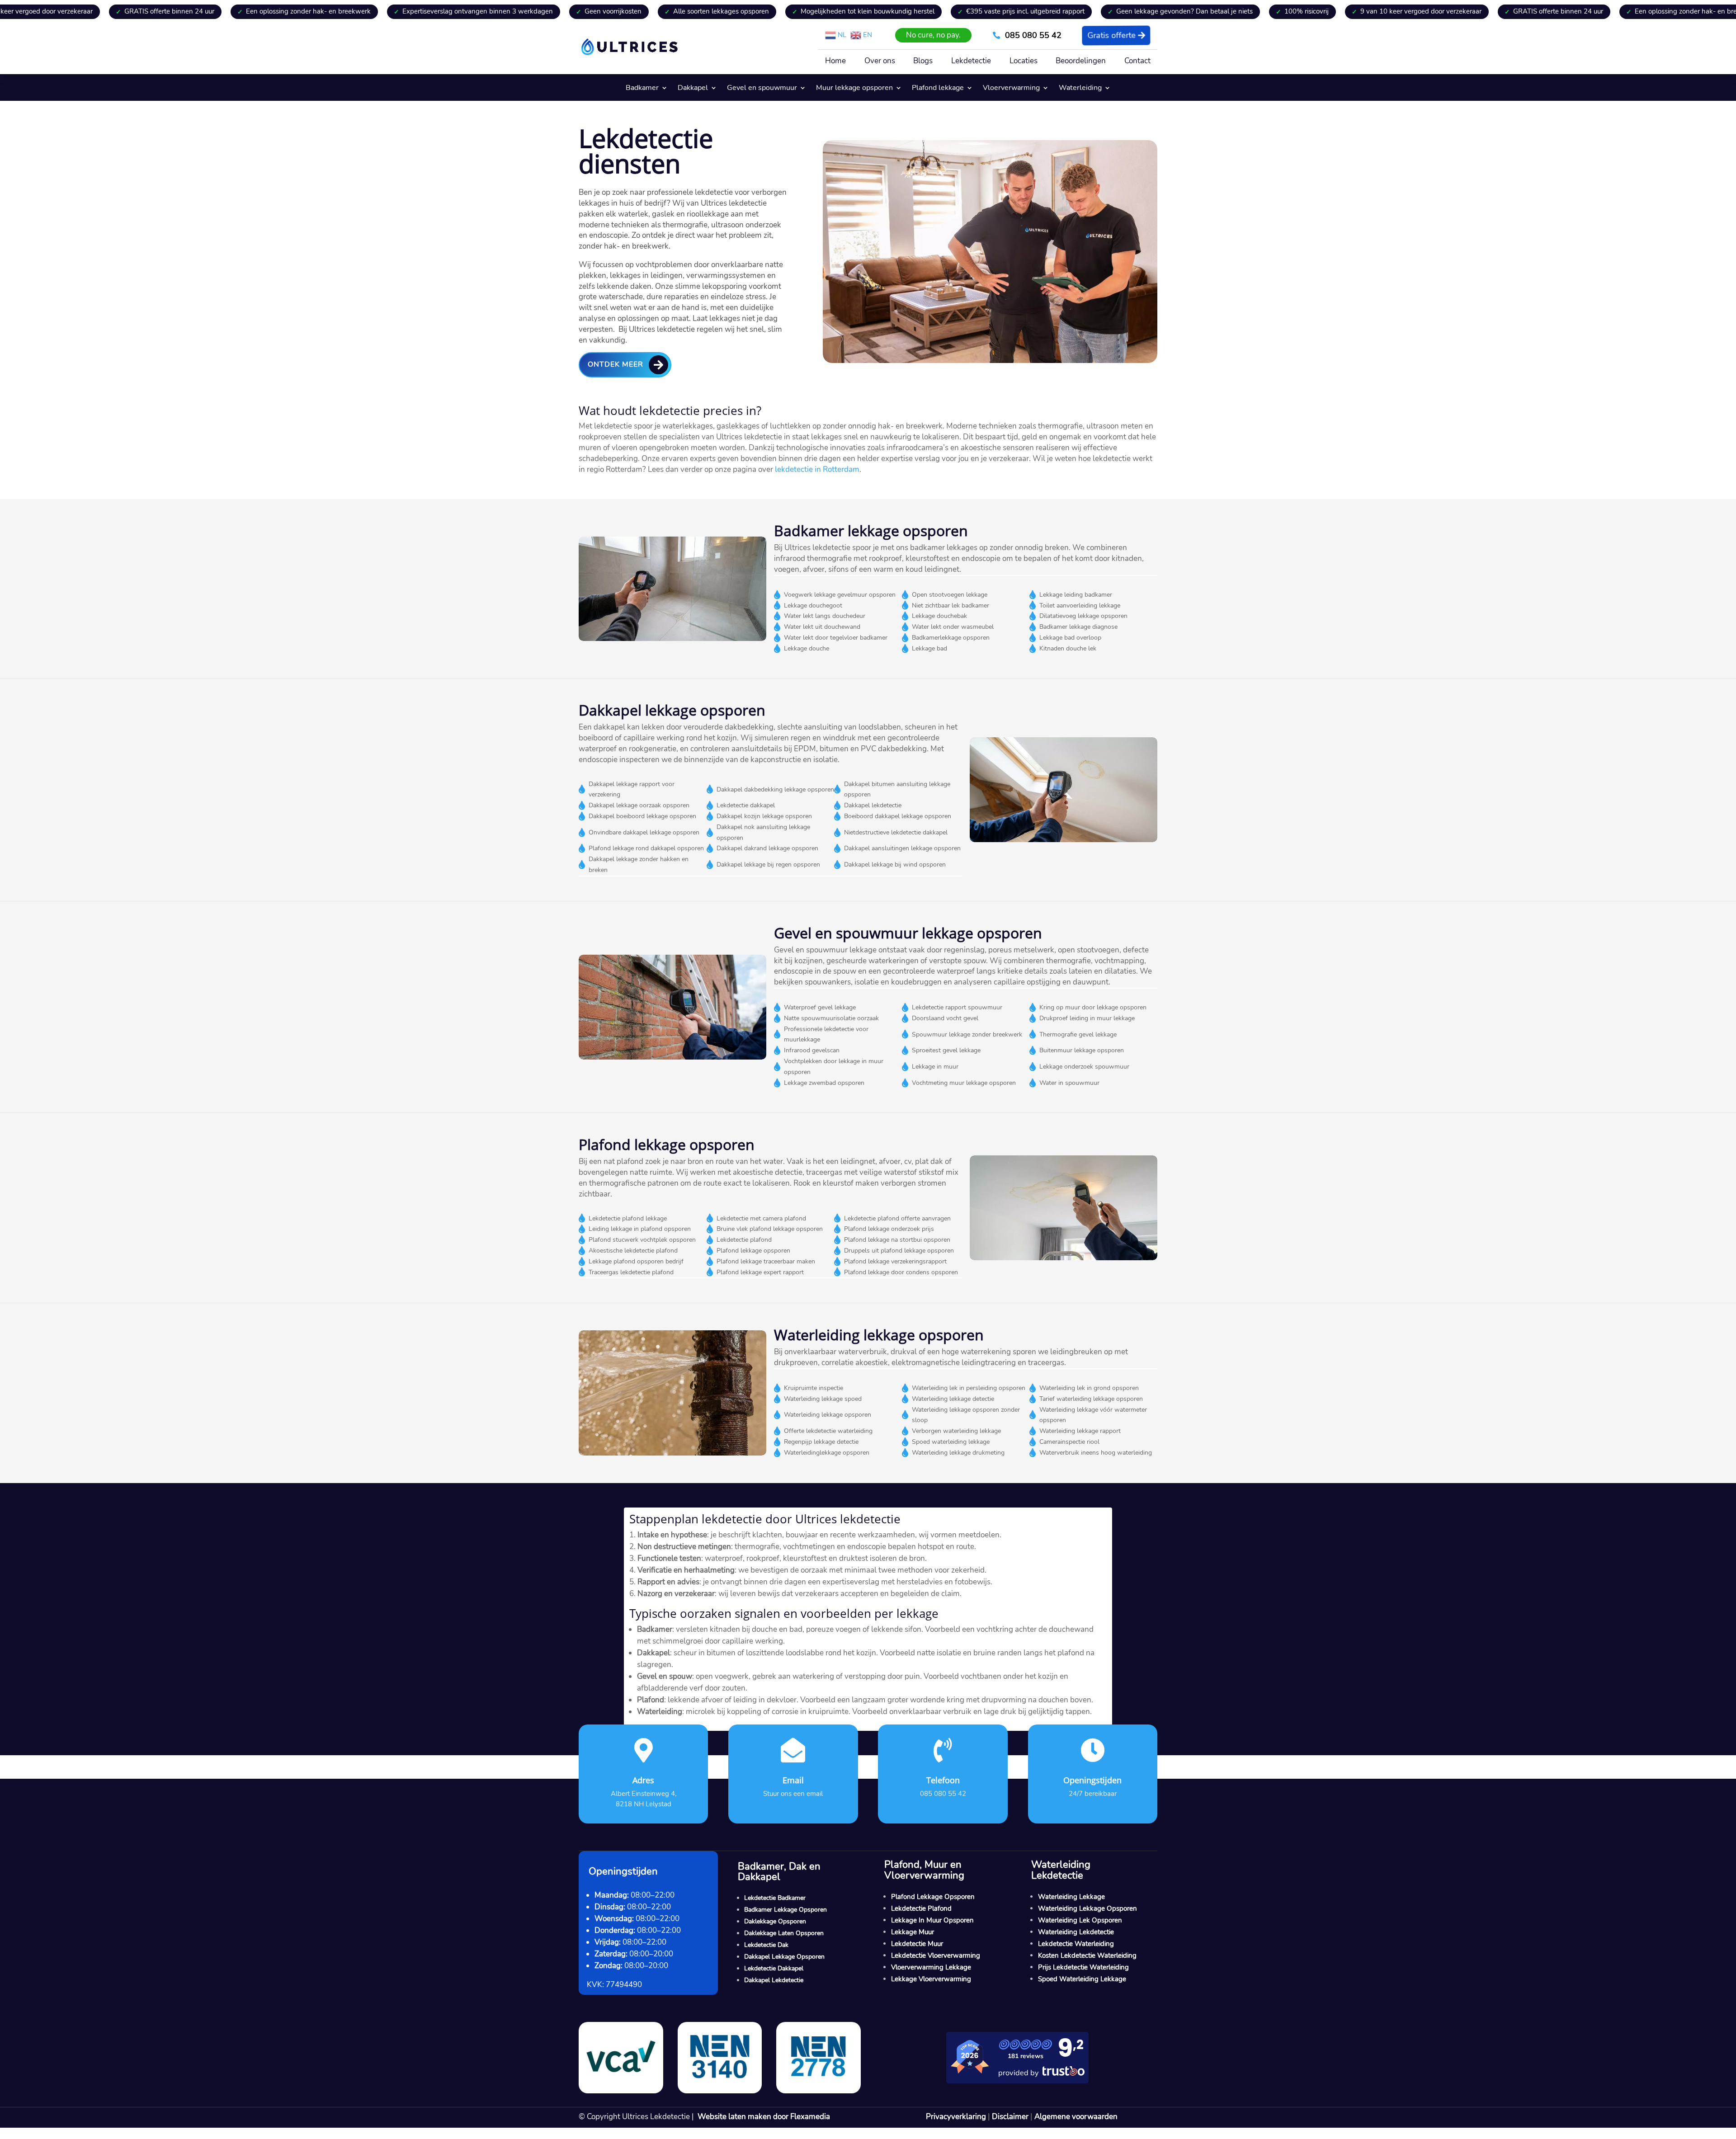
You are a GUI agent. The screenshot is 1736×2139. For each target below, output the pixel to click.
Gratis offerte (1112, 35)
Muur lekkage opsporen (854, 89)
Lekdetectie (971, 62)
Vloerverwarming (1011, 89)
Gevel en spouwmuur (762, 89)
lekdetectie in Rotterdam (817, 469)
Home (835, 62)
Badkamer (642, 89)
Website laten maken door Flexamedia (764, 2117)
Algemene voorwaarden (1076, 2117)
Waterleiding (1080, 89)
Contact (1137, 62)
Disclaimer (1010, 2117)
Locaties (1024, 62)
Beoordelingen (1081, 62)
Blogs (923, 62)
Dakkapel (693, 89)
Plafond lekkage (938, 89)
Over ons (880, 62)
